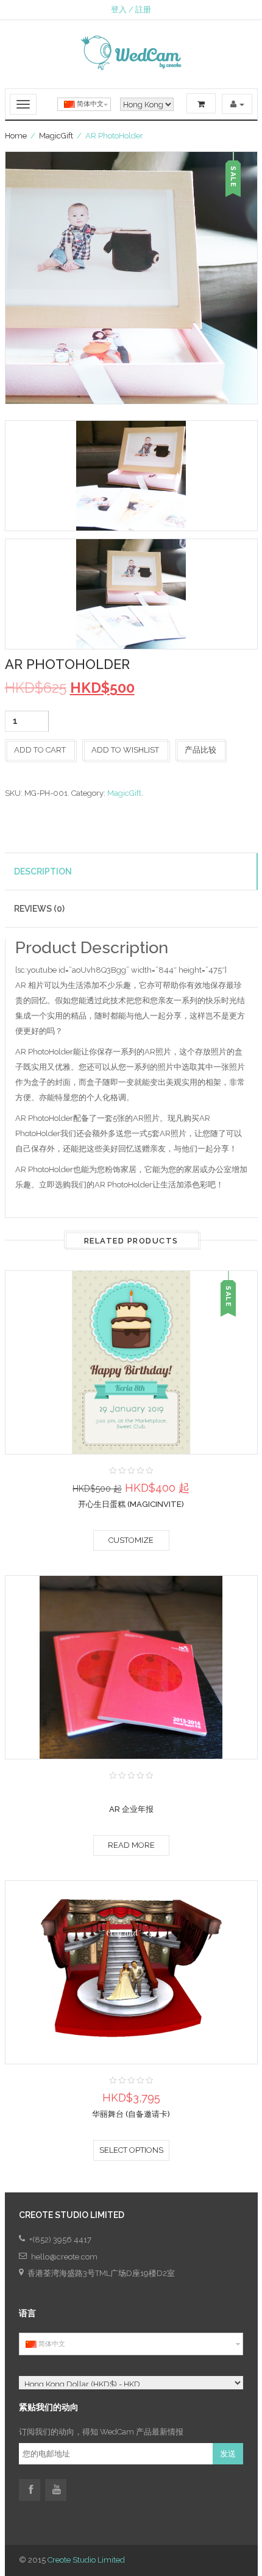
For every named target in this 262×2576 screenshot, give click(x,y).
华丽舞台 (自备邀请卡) (131, 2114)
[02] (131, 476)
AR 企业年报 (131, 1809)
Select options (131, 2150)
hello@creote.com (64, 2257)
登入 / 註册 (131, 9)
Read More (131, 1845)
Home (16, 136)
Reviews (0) (39, 909)
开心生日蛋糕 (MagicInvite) (131, 1504)
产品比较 (200, 750)
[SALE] (131, 1361)
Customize (131, 1540)
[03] (131, 594)
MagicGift (56, 136)
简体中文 (89, 104)
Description (43, 871)
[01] (131, 278)
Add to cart (40, 750)
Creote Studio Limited (86, 2560)
